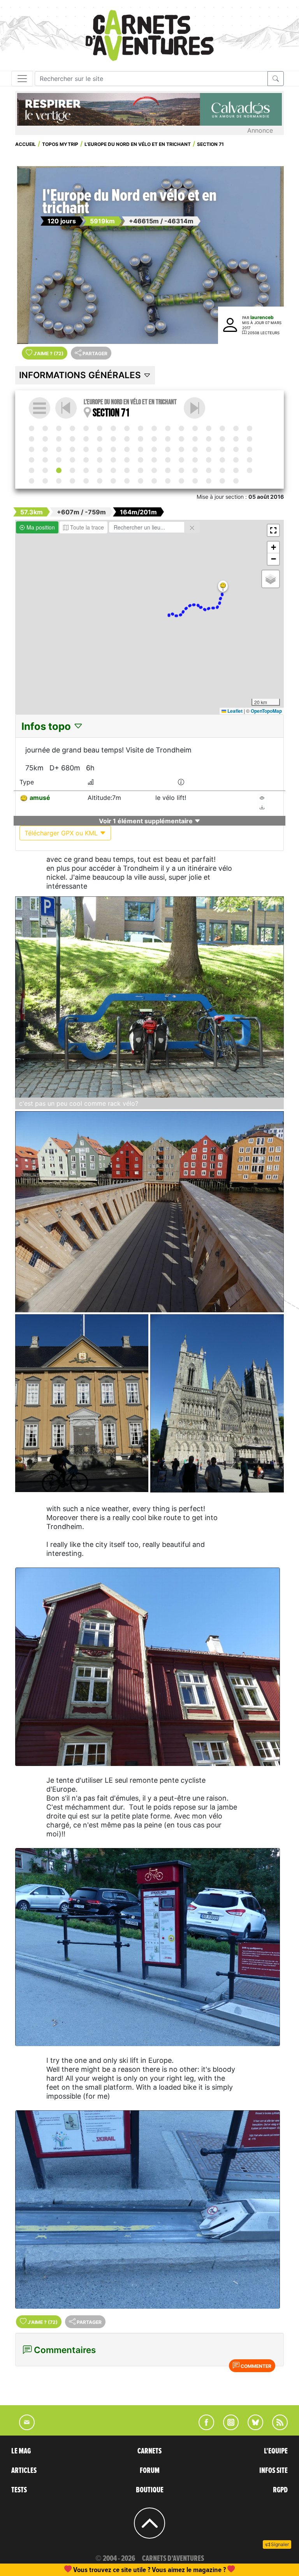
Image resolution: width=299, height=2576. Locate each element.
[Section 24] (113, 439)
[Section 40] (100, 449)
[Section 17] (250, 428)
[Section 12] (181, 428)
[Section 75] (113, 470)
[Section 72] (194, 408)
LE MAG (21, 2451)
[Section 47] (195, 449)
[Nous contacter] (23, 2428)
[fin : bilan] (236, 481)
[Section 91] (100, 481)
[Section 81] (195, 470)
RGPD (280, 2490)
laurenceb (262, 317)
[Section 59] (127, 460)
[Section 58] (113, 460)
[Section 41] (113, 449)
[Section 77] (141, 470)
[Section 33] (236, 439)
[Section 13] (195, 428)
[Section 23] (100, 439)
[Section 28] (168, 439)
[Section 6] (100, 428)
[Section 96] (168, 481)
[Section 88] (59, 481)
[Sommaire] (40, 408)
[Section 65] (209, 460)
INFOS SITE (273, 2471)
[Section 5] (86, 428)
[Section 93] (127, 481)
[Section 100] (222, 481)
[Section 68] (250, 460)
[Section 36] (45, 449)
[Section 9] (141, 428)
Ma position (40, 527)
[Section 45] (168, 449)
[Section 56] (86, 460)
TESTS (19, 2490)
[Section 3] (59, 428)
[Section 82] (209, 470)
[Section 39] (86, 449)
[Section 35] (32, 449)
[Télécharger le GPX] (262, 808)
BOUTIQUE (150, 2490)
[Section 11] (168, 428)
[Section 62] (168, 460)
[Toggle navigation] (22, 79)
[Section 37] (59, 449)
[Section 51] (250, 449)
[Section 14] (209, 428)
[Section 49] (222, 449)
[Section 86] (32, 481)
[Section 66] (222, 460)
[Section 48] (209, 449)
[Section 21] (72, 439)
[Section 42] (127, 449)
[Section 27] (154, 439)
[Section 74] (100, 470)
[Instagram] (228, 2428)
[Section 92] (113, 481)
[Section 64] (195, 460)
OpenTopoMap (266, 711)
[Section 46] (181, 449)
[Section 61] (154, 460)
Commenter (255, 2366)
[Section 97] (181, 481)
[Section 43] (141, 449)
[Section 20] (59, 439)
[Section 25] (127, 439)
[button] (223, 586)
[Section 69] (32, 470)
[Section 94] (141, 481)
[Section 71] (59, 470)
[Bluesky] (252, 2428)
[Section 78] (154, 470)
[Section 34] (250, 439)
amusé (40, 798)
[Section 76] (127, 470)
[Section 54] (59, 460)
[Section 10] (154, 428)
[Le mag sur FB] (203, 2428)
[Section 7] (113, 428)
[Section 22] (86, 439)
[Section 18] (32, 439)
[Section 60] (141, 460)
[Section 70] (45, 470)
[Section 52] (32, 460)
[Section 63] (181, 460)
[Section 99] (209, 481)
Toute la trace (86, 527)
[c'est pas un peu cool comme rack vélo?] (149, 997)
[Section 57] (100, 460)
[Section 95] (154, 481)
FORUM (150, 2471)
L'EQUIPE (276, 2451)
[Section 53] (45, 460)
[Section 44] (154, 449)
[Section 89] (72, 481)
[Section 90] (86, 481)
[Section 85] (250, 470)
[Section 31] (209, 439)
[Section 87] (45, 481)
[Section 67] (236, 460)
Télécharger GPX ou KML (62, 833)
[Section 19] (45, 439)
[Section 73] (86, 470)
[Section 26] (141, 439)
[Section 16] (236, 428)
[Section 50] (236, 449)
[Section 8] (127, 428)
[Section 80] (181, 470)
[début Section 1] (32, 428)
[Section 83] (222, 470)
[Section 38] (72, 449)
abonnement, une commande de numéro (89, 2570)
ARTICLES (24, 2471)
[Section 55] (72, 460)
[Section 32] (222, 439)
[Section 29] (181, 439)
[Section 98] (195, 481)
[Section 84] (236, 470)
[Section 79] (168, 470)
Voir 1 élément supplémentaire (147, 821)
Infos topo (47, 726)
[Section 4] (72, 428)
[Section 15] (222, 428)
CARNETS (149, 2451)
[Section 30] (195, 439)
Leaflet (234, 711)
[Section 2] (45, 428)
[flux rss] (276, 2428)
